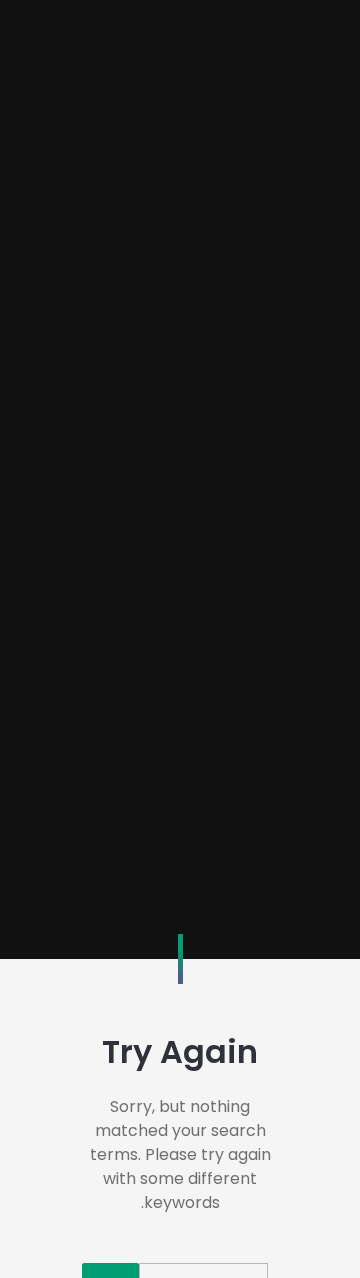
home (179, 663)
